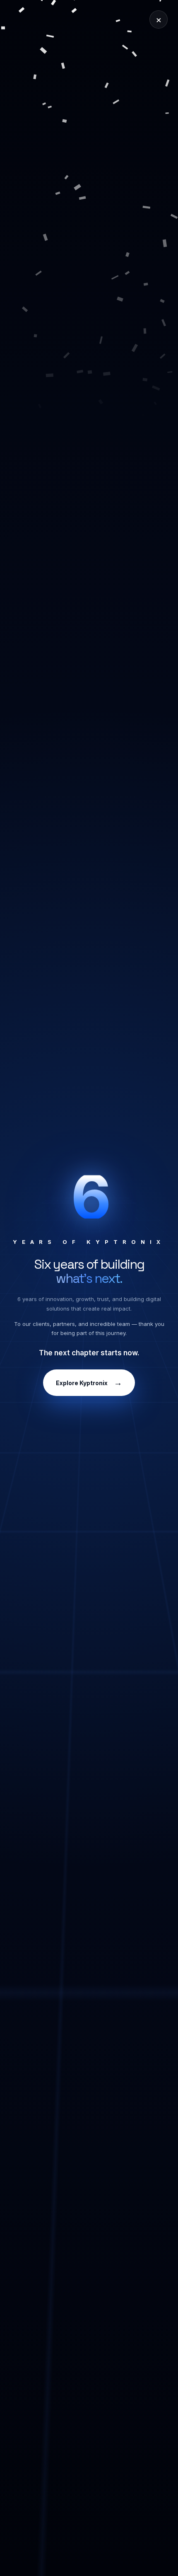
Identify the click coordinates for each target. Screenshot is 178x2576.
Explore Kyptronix (89, 1383)
